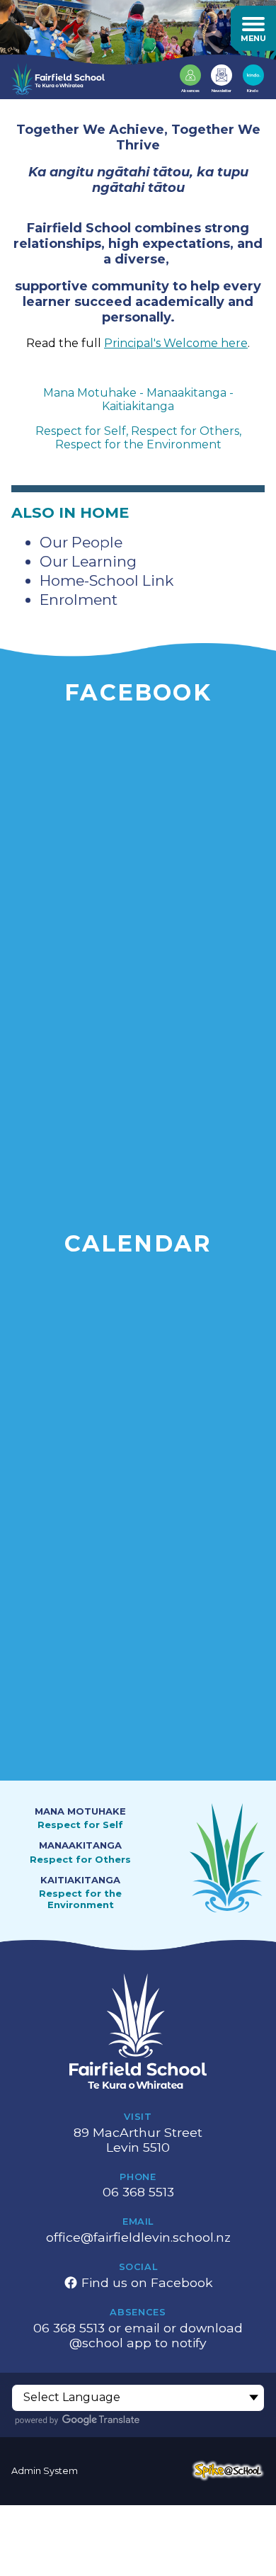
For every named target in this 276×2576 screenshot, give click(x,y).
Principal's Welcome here (176, 343)
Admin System (45, 2471)
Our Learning (88, 561)
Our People (81, 542)
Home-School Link (107, 580)
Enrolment (79, 600)
